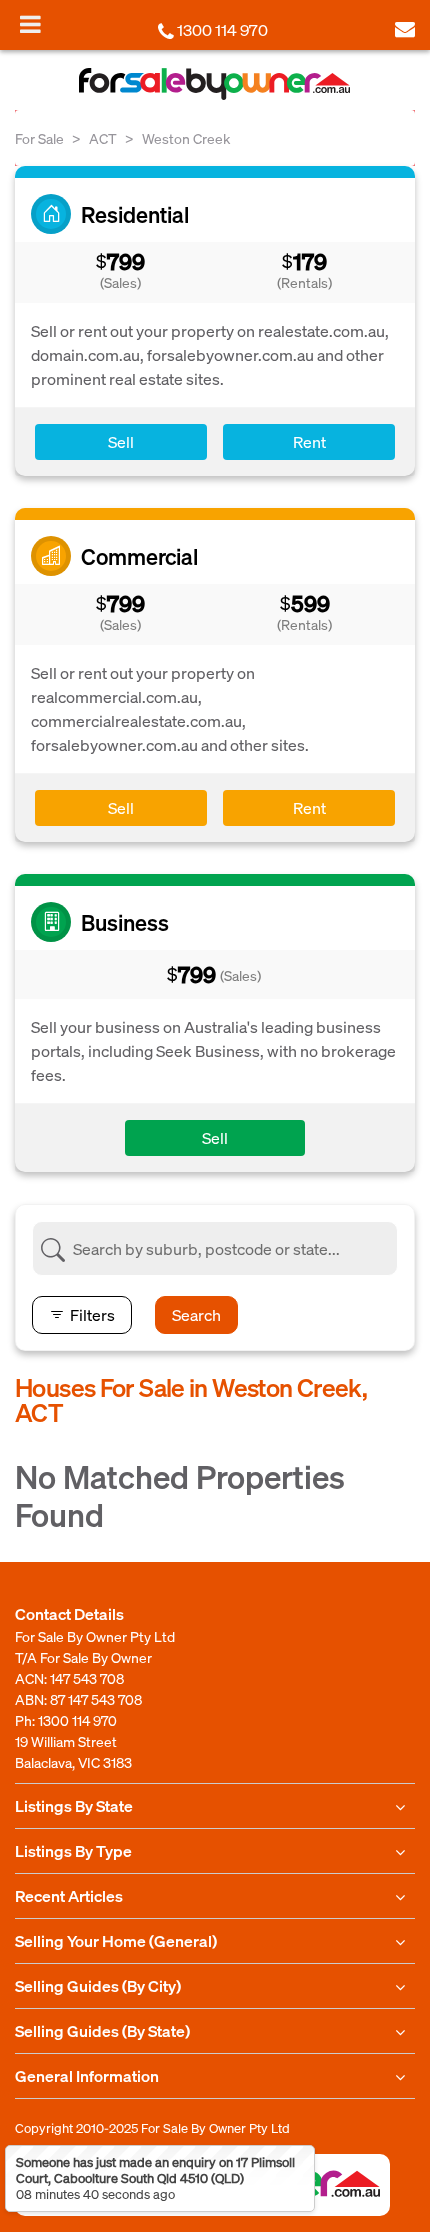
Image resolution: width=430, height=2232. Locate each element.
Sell (121, 441)
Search (196, 1314)
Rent (309, 441)
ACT (103, 138)
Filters (92, 1314)
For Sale (39, 138)
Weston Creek (186, 138)
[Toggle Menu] (30, 24)
